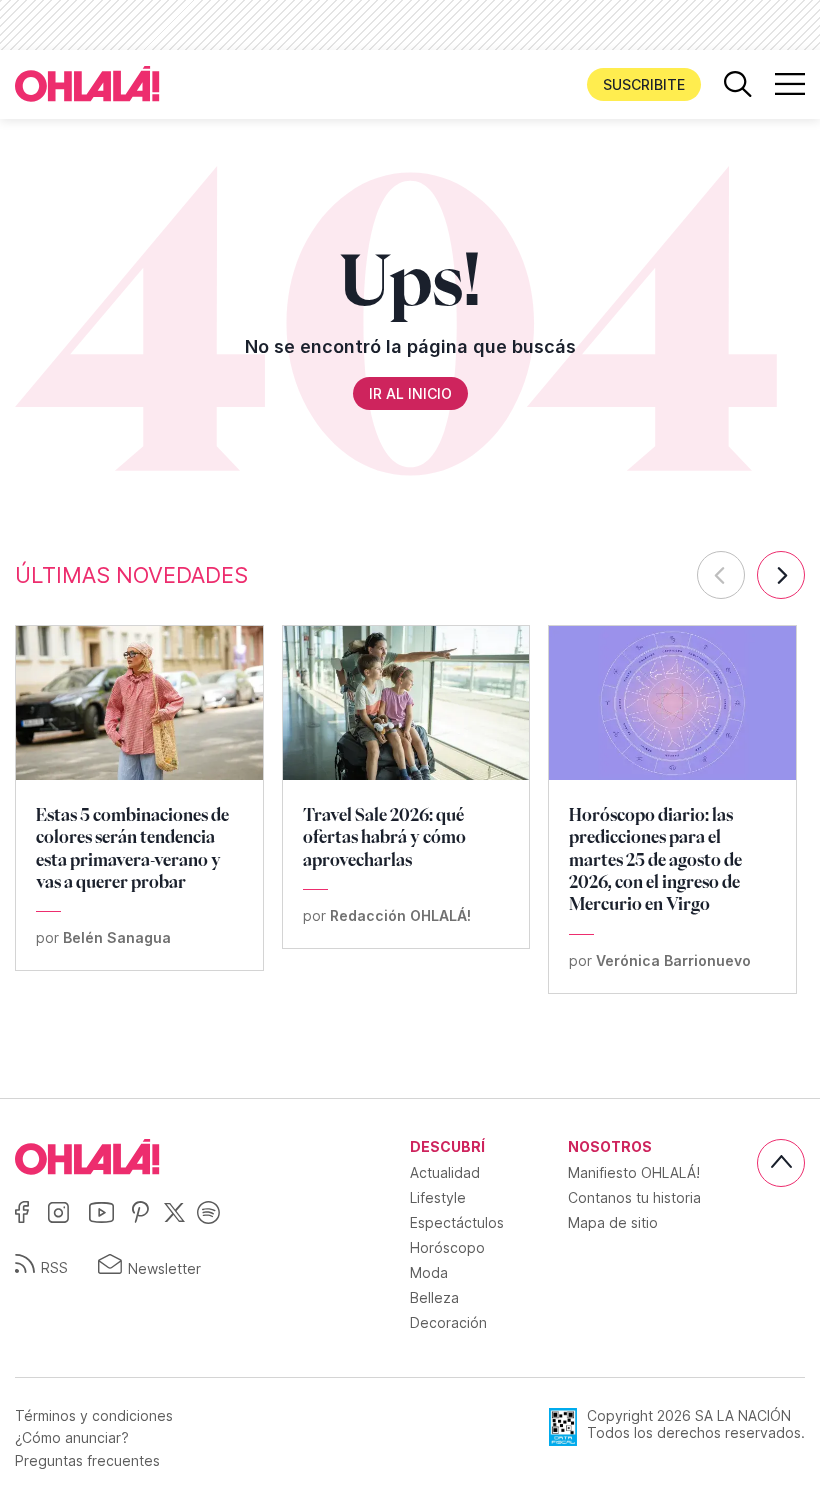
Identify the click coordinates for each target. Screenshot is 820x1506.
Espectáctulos (457, 1222)
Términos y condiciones (94, 1416)
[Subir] (781, 1163)
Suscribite (644, 84)
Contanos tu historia (634, 1197)
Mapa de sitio (613, 1222)
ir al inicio (410, 393)
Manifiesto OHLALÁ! (634, 1172)
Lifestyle (438, 1197)
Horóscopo (447, 1247)
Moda (429, 1272)
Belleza (434, 1297)
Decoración (448, 1322)
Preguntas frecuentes (87, 1461)
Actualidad (445, 1172)
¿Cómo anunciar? (72, 1438)
